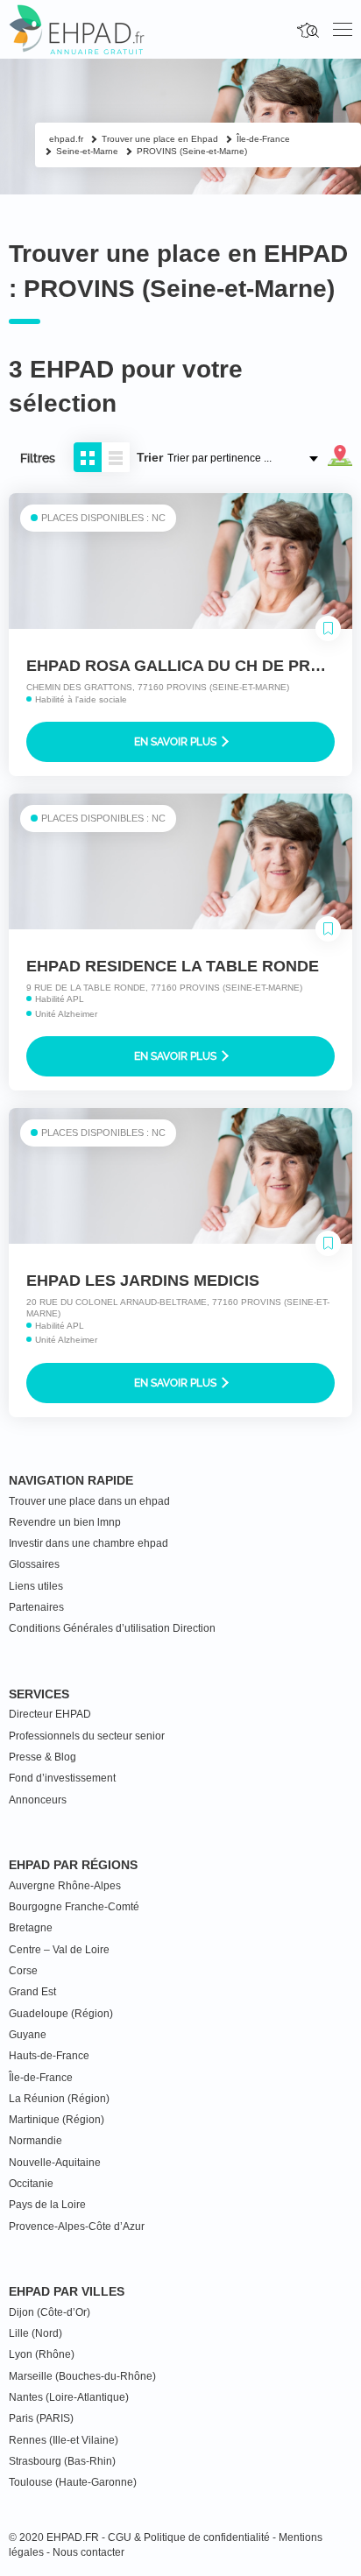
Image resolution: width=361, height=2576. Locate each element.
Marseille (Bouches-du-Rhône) (82, 2376)
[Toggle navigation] (343, 30)
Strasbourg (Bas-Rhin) (62, 2461)
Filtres (38, 458)
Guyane (28, 2035)
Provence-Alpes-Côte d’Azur (77, 2227)
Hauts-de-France (49, 2056)
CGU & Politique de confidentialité (189, 2537)
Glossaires (34, 1564)
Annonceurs (38, 1800)
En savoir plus (177, 742)
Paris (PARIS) (41, 2418)
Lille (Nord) (35, 2333)
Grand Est (32, 1992)
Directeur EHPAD (50, 1714)
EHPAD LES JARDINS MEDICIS (143, 1281)
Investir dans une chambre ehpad (88, 1543)
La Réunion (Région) (59, 2099)
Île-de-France (41, 2078)
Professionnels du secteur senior (87, 1736)
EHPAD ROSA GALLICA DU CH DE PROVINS (193, 666)
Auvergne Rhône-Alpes (65, 1886)
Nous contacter (88, 2552)
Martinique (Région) (57, 2120)
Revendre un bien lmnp (65, 1522)
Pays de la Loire (47, 2205)
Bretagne (31, 1928)
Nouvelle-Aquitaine (55, 2163)
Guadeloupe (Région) (61, 2014)
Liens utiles (36, 1586)
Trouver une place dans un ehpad (89, 1501)
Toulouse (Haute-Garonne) (73, 2482)
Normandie (35, 2141)
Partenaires (36, 1607)
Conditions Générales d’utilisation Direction (112, 1628)
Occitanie (31, 2184)
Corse (23, 1971)
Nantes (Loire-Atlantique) (69, 2397)
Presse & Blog (42, 1757)
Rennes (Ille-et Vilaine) (64, 2440)
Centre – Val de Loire (59, 1950)
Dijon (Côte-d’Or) (50, 2312)
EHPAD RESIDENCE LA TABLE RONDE (173, 966)
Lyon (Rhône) (42, 2354)
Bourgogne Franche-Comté (74, 1907)
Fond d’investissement (62, 1778)
